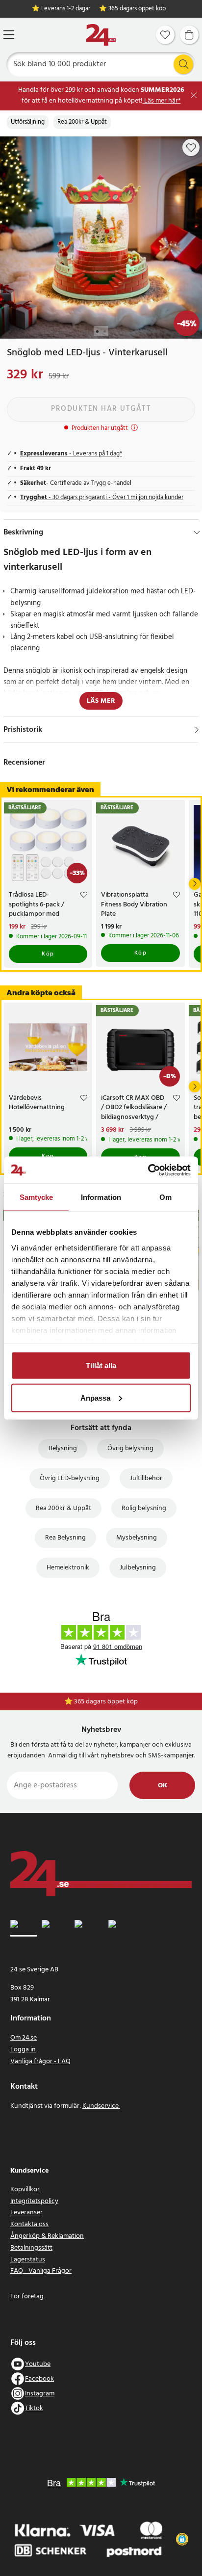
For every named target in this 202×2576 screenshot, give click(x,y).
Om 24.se (24, 2038)
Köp (48, 954)
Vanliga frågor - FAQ (40, 2061)
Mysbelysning (137, 1538)
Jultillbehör (146, 1478)
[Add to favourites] (191, 148)
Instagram (40, 2394)
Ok (163, 1786)
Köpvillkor (25, 2190)
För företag (27, 2297)
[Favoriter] (165, 35)
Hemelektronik (68, 1568)
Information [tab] (101, 1197)
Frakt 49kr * (106, 1702)
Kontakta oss (29, 2224)
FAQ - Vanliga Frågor (41, 2271)
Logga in (23, 2050)
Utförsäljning (28, 122)
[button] (182, 2539)
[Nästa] (195, 884)
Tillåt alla (101, 1366)
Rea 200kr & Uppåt (82, 122)
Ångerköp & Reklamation (47, 2236)
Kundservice (101, 2106)
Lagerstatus (28, 2260)
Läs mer (101, 701)
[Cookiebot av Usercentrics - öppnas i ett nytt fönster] (148, 1170)
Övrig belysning (130, 1448)
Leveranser (26, 2213)
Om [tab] (165, 1197)
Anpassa (95, 1397)
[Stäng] (194, 95)
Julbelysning (138, 1568)
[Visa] (197, 730)
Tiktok (34, 2408)
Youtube (38, 2364)
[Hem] (101, 35)
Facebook (39, 2379)
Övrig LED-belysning (70, 1478)
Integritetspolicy (34, 2201)
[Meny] (9, 35)
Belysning (63, 1448)
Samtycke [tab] (37, 1197)
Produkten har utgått (101, 409)
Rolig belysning (144, 1508)
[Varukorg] (189, 35)
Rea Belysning (65, 1538)
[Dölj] (197, 532)
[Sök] (183, 64)
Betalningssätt (31, 2248)
